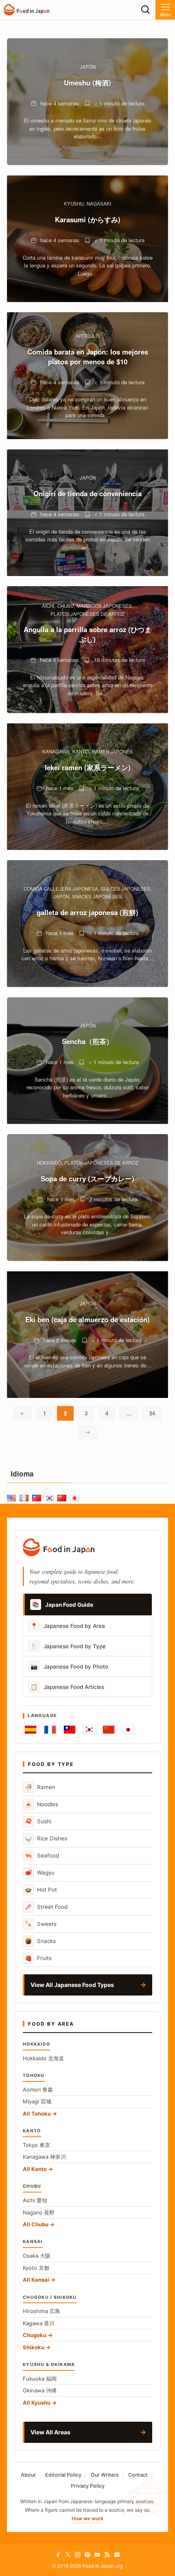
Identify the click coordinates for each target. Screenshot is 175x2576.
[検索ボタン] (146, 10)
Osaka (37, 2256)
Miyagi (37, 2101)
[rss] (107, 2555)
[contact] (117, 2555)
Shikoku (34, 2347)
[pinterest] (87, 2555)
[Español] (31, 1730)
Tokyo (36, 2145)
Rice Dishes (46, 1838)
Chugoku (35, 2335)
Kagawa (39, 2323)
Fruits (38, 1958)
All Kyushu (37, 2403)
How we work (87, 2518)
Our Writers (105, 2475)
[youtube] (97, 2555)
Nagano (39, 2212)
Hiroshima (42, 2311)
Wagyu (40, 1872)
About (28, 2475)
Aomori (38, 2090)
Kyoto (36, 2268)
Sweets (41, 1924)
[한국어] (89, 1730)
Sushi (38, 1821)
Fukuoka (40, 2379)
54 (152, 1413)
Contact (138, 2475)
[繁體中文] (70, 1730)
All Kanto (35, 2169)
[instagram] (78, 2555)
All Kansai (36, 2280)
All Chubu (36, 2224)
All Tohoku (37, 2114)
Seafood (42, 1855)
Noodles (42, 1804)
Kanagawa (44, 2157)
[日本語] (128, 1730)
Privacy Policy (88, 2486)
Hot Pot (41, 1889)
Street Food (46, 1907)
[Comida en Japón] (26, 10)
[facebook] (58, 2555)
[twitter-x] (68, 2555)
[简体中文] (109, 1730)
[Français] (50, 1730)
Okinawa (40, 2390)
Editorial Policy (63, 2475)
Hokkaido (43, 2058)
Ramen (40, 1787)
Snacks (40, 1941)
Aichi (35, 2200)
